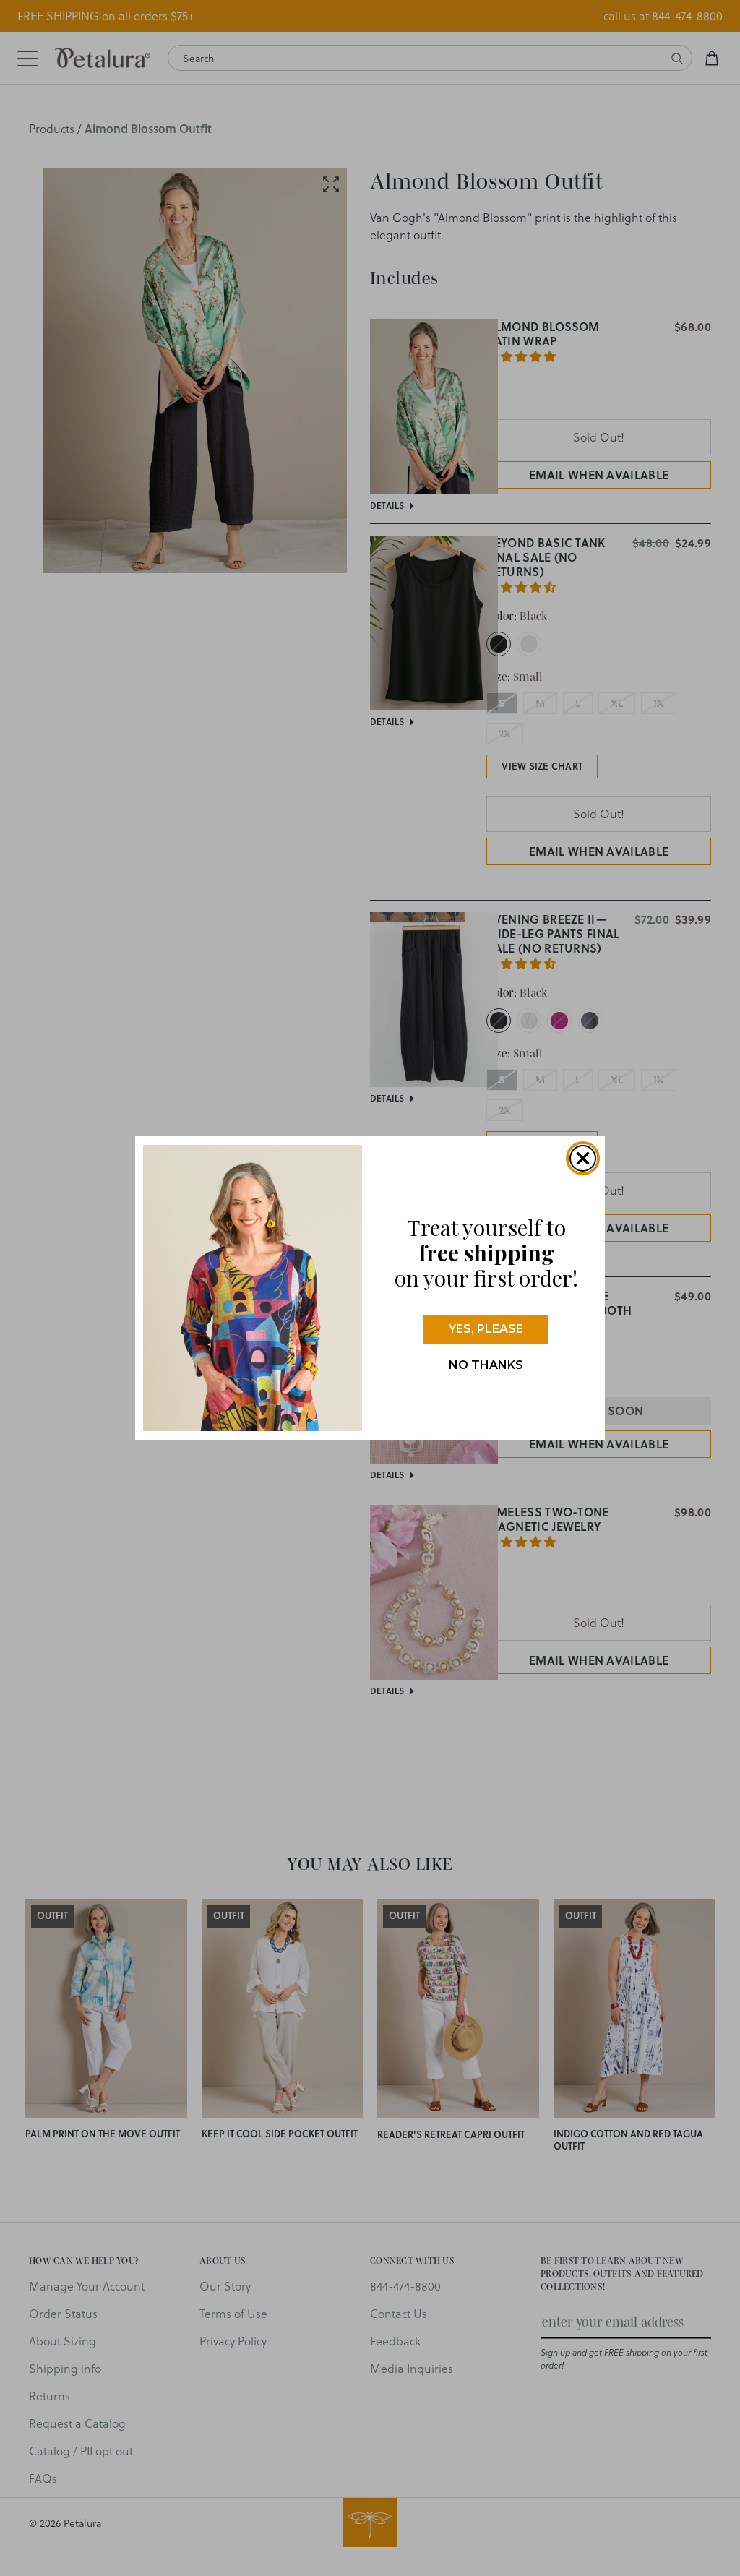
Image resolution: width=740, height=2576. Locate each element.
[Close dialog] (583, 1158)
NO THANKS (486, 1365)
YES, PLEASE (486, 1329)
